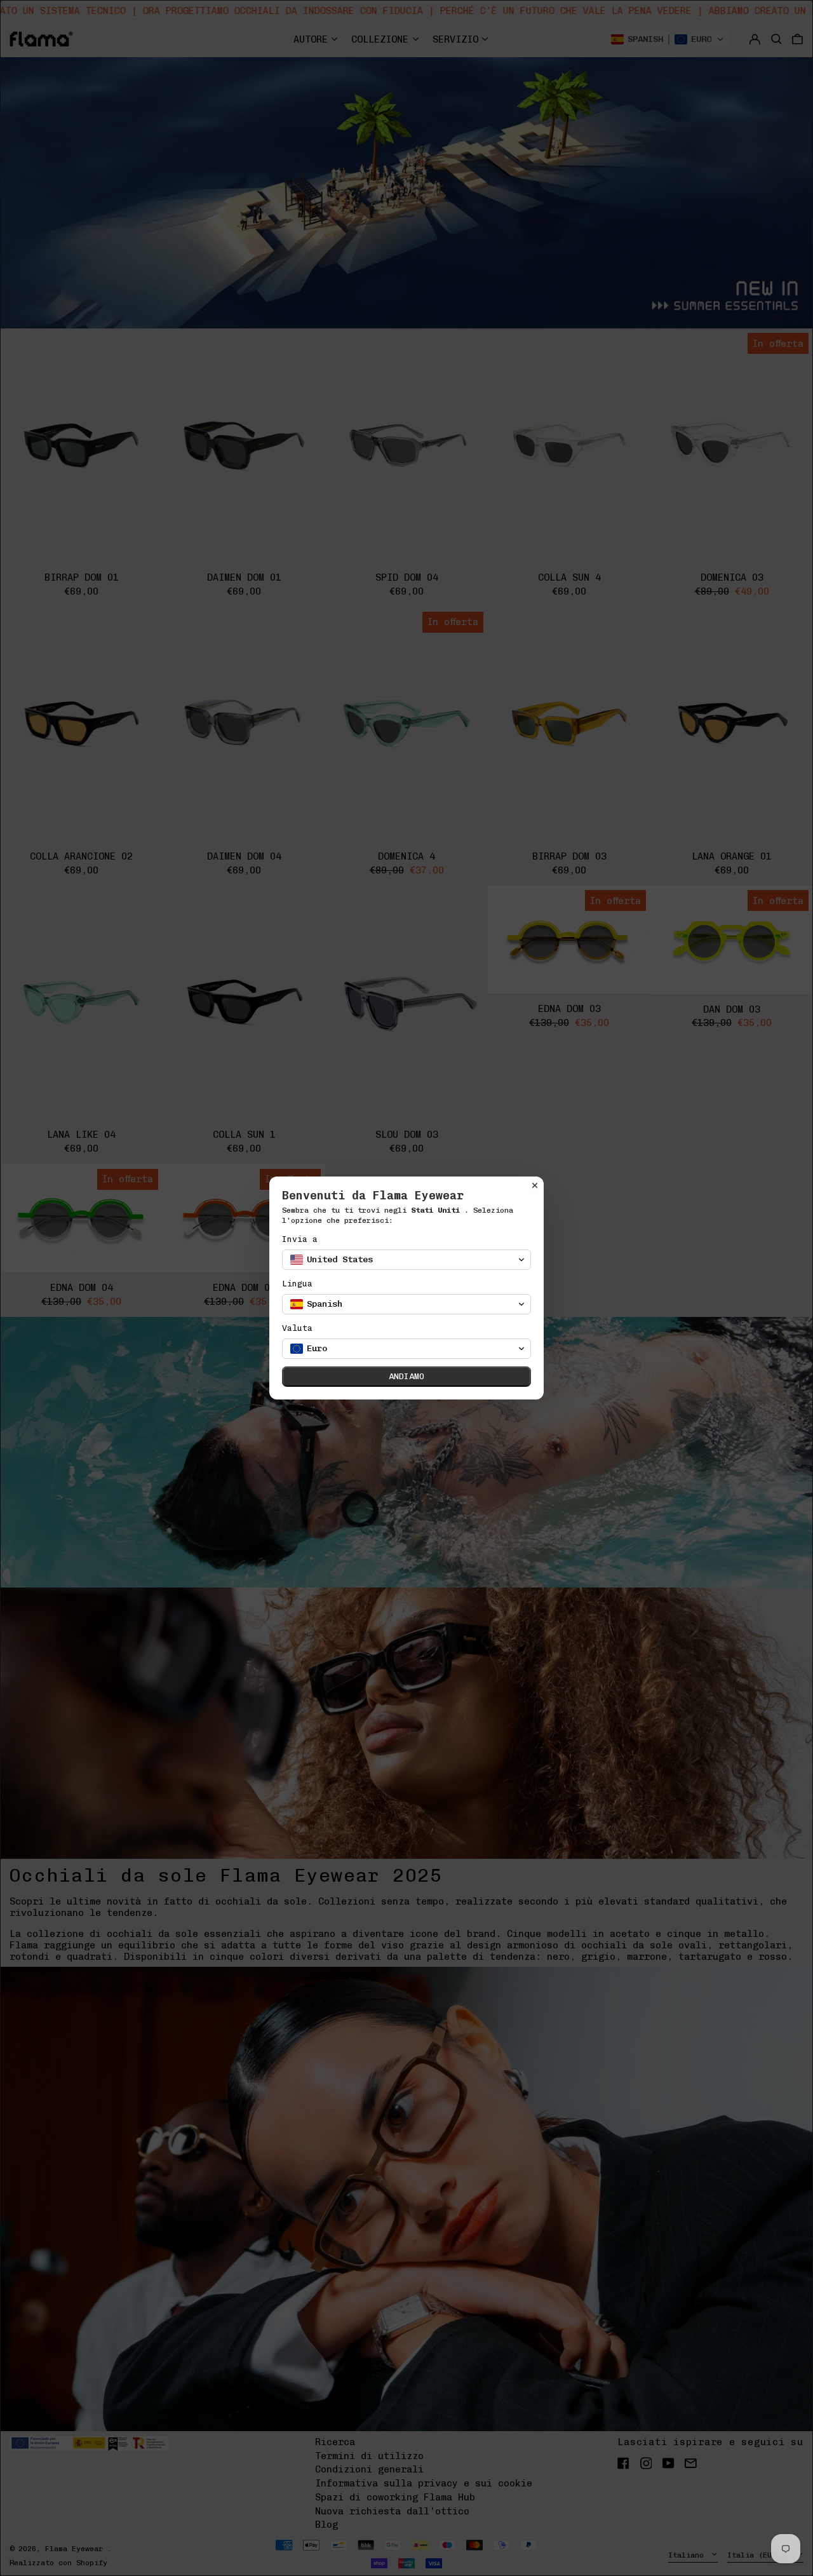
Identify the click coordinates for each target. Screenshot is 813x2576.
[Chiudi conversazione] (535, 1185)
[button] (406, 1260)
